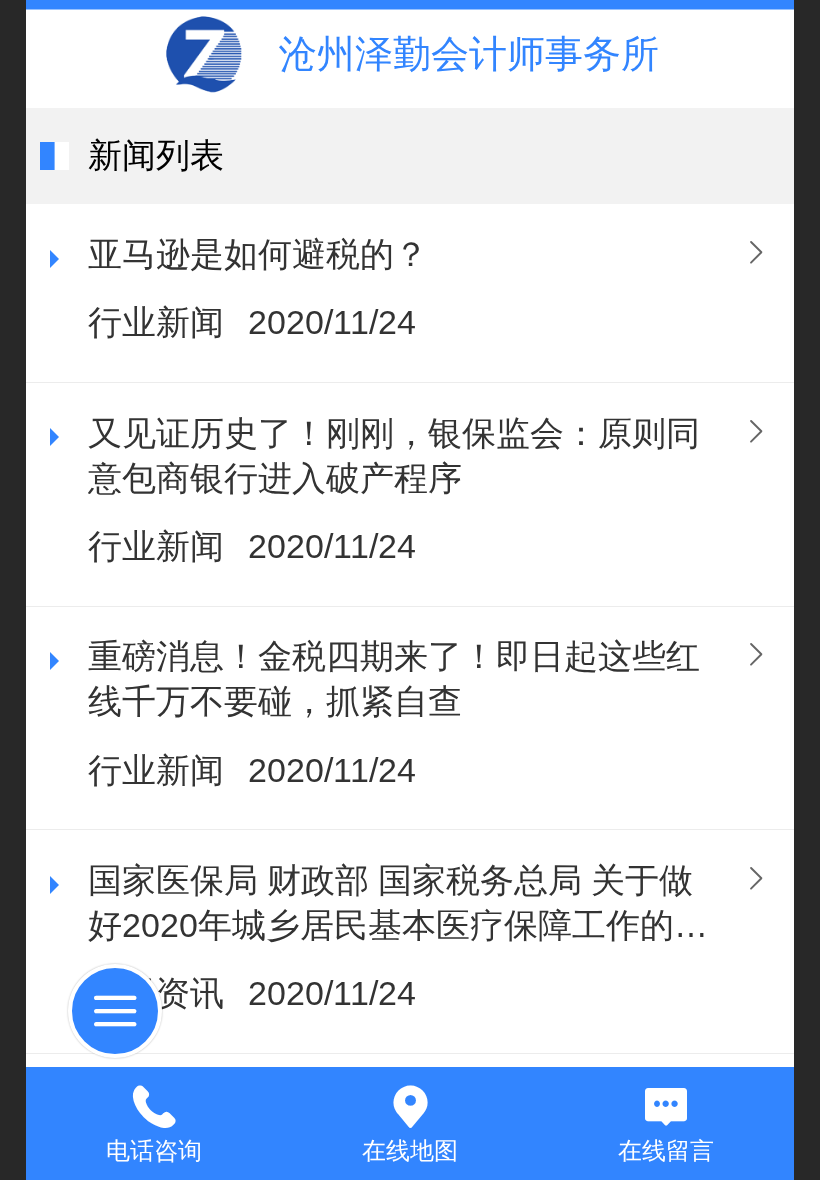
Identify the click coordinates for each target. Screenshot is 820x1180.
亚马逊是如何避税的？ (258, 254)
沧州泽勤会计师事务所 (469, 53)
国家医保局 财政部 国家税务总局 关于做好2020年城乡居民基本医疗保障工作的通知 (398, 905)
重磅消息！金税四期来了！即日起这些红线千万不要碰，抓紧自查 (394, 679)
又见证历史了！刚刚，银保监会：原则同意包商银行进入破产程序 (394, 456)
